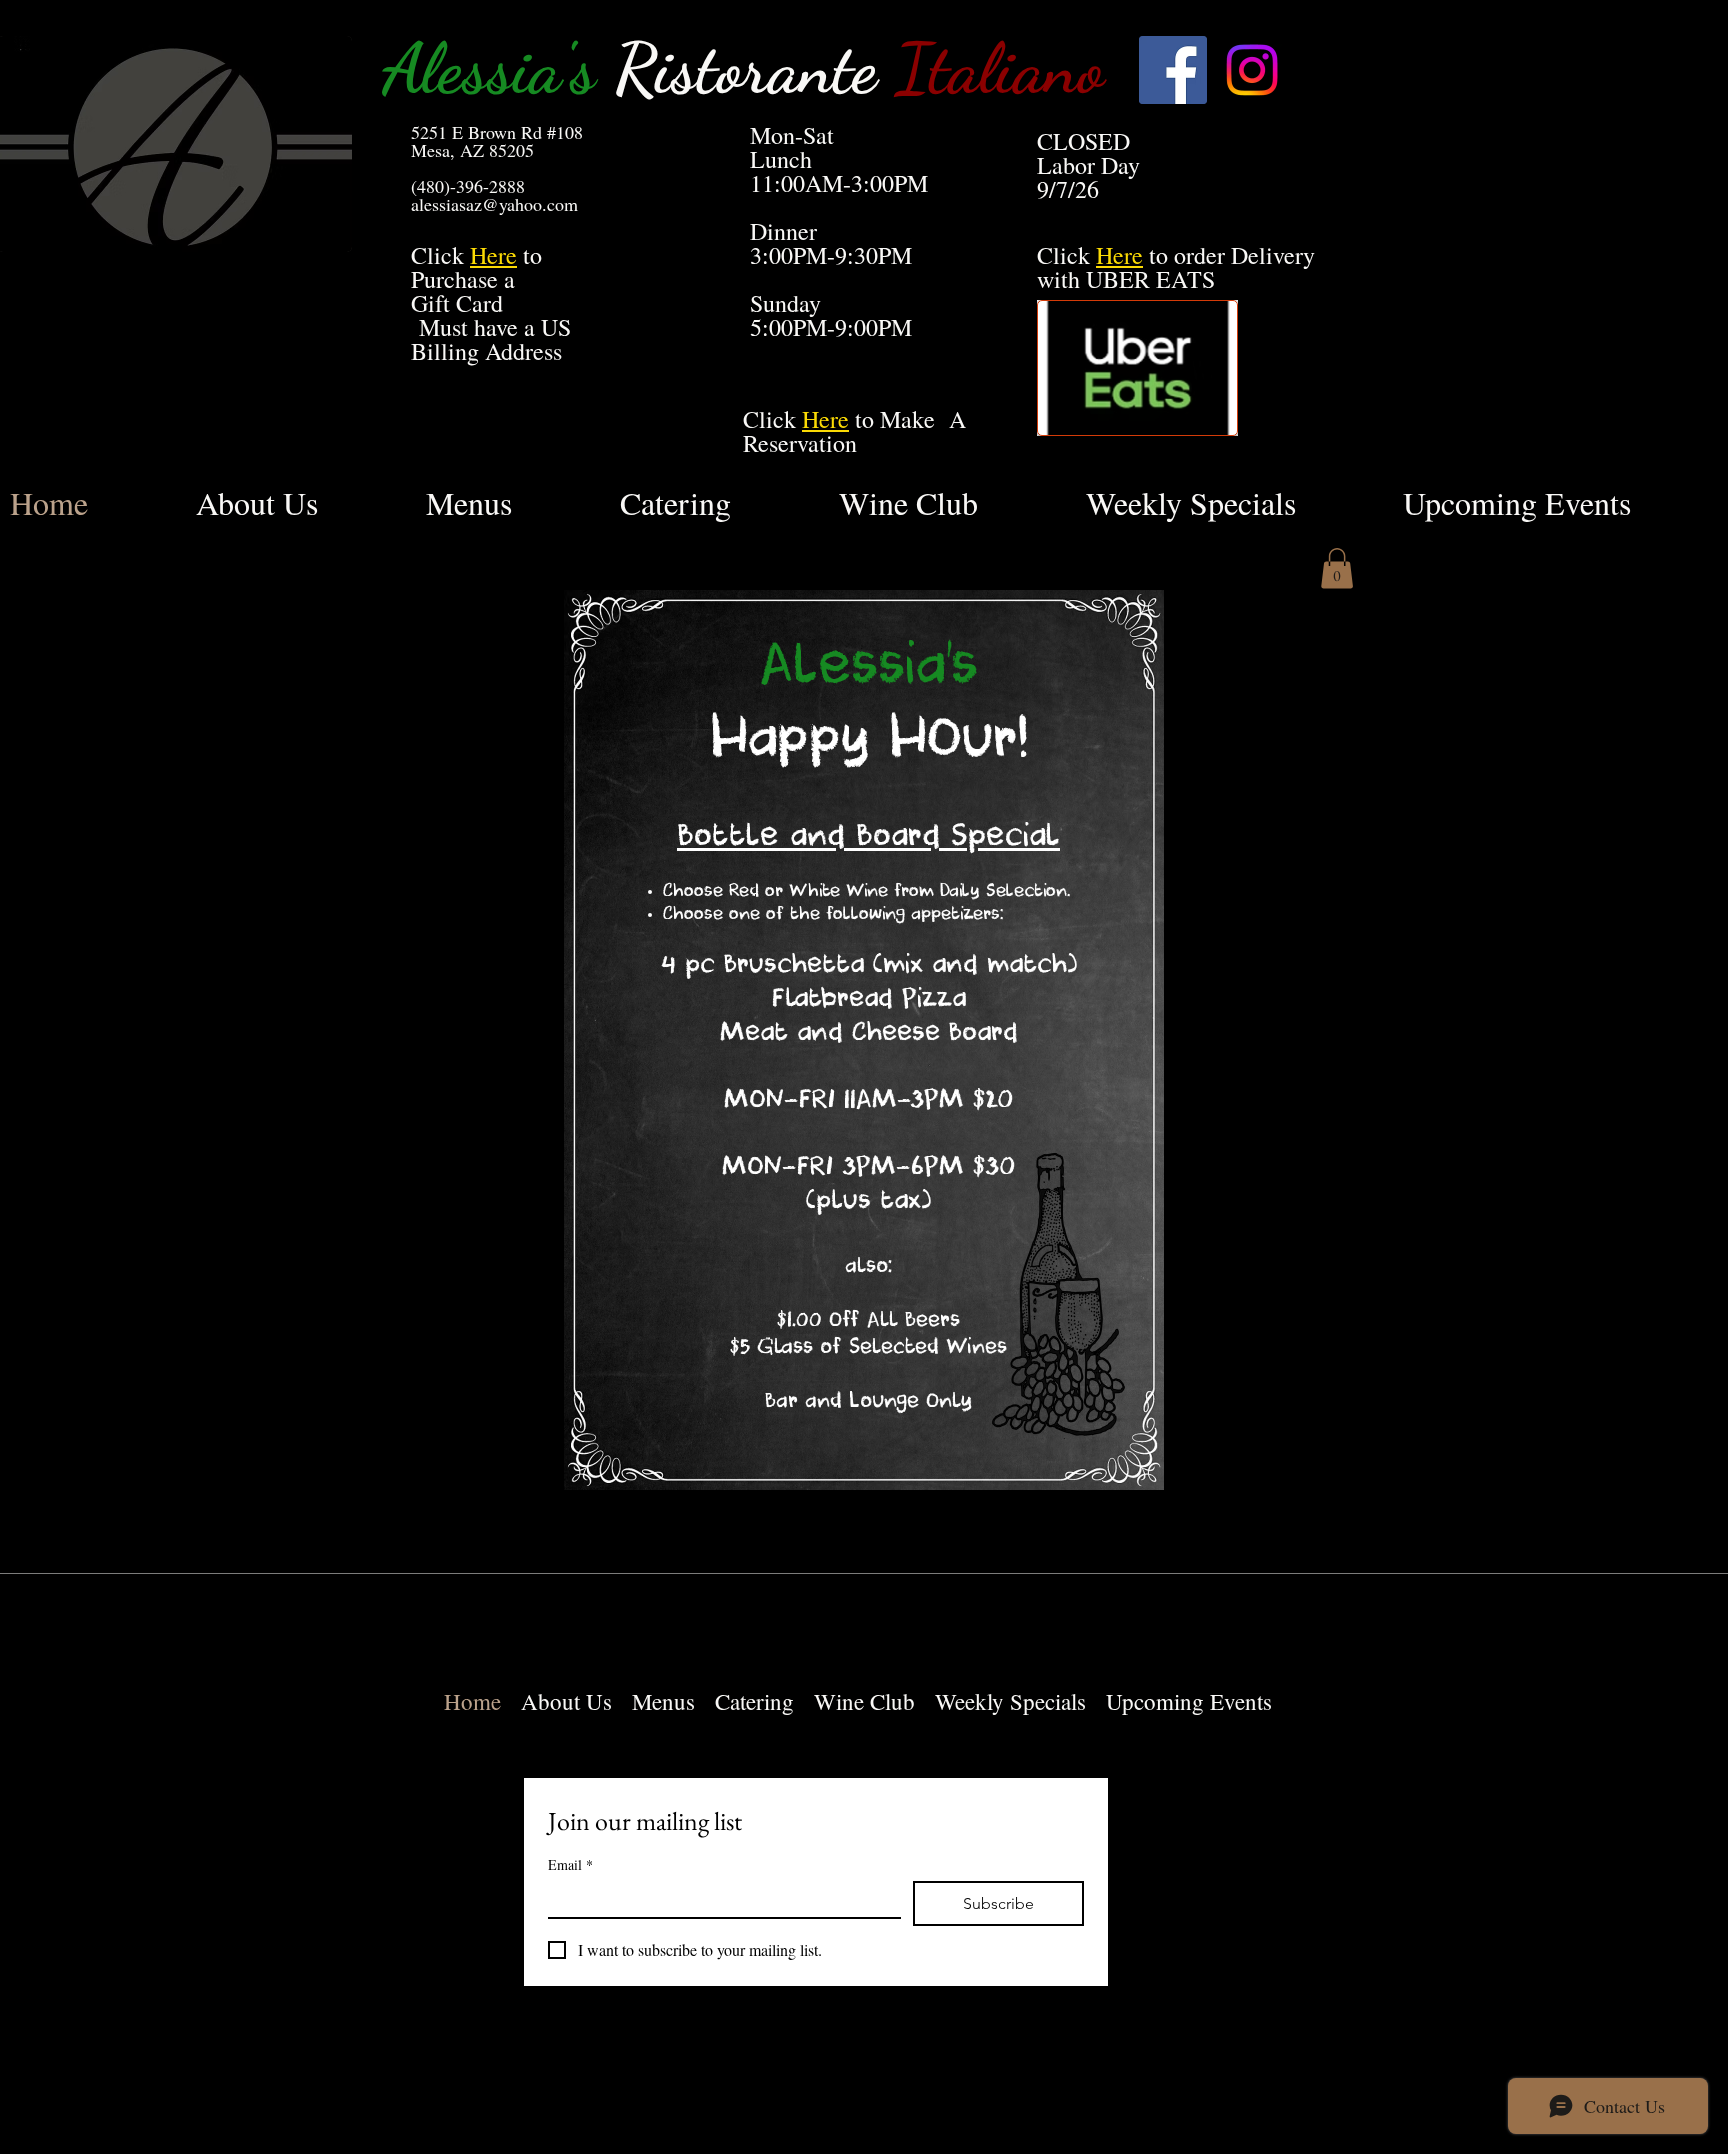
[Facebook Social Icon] (1173, 70)
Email (570, 1864)
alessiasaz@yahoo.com (494, 204)
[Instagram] (1252, 70)
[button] (1337, 568)
